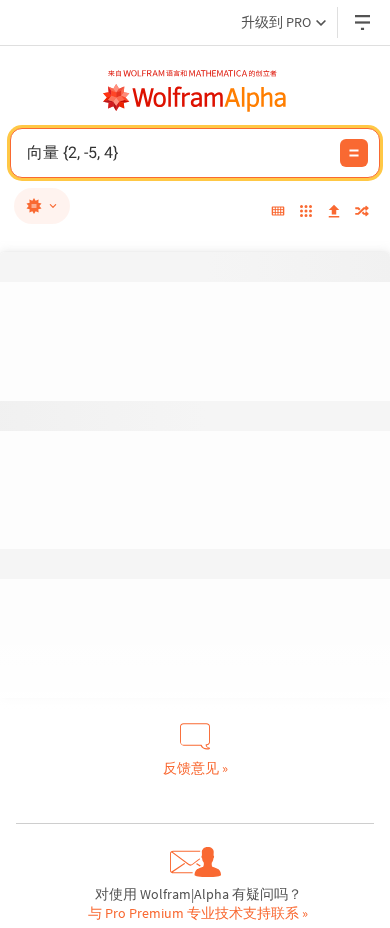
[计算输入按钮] (354, 153)
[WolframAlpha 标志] (195, 98)
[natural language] (42, 206)
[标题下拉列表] (364, 22)
